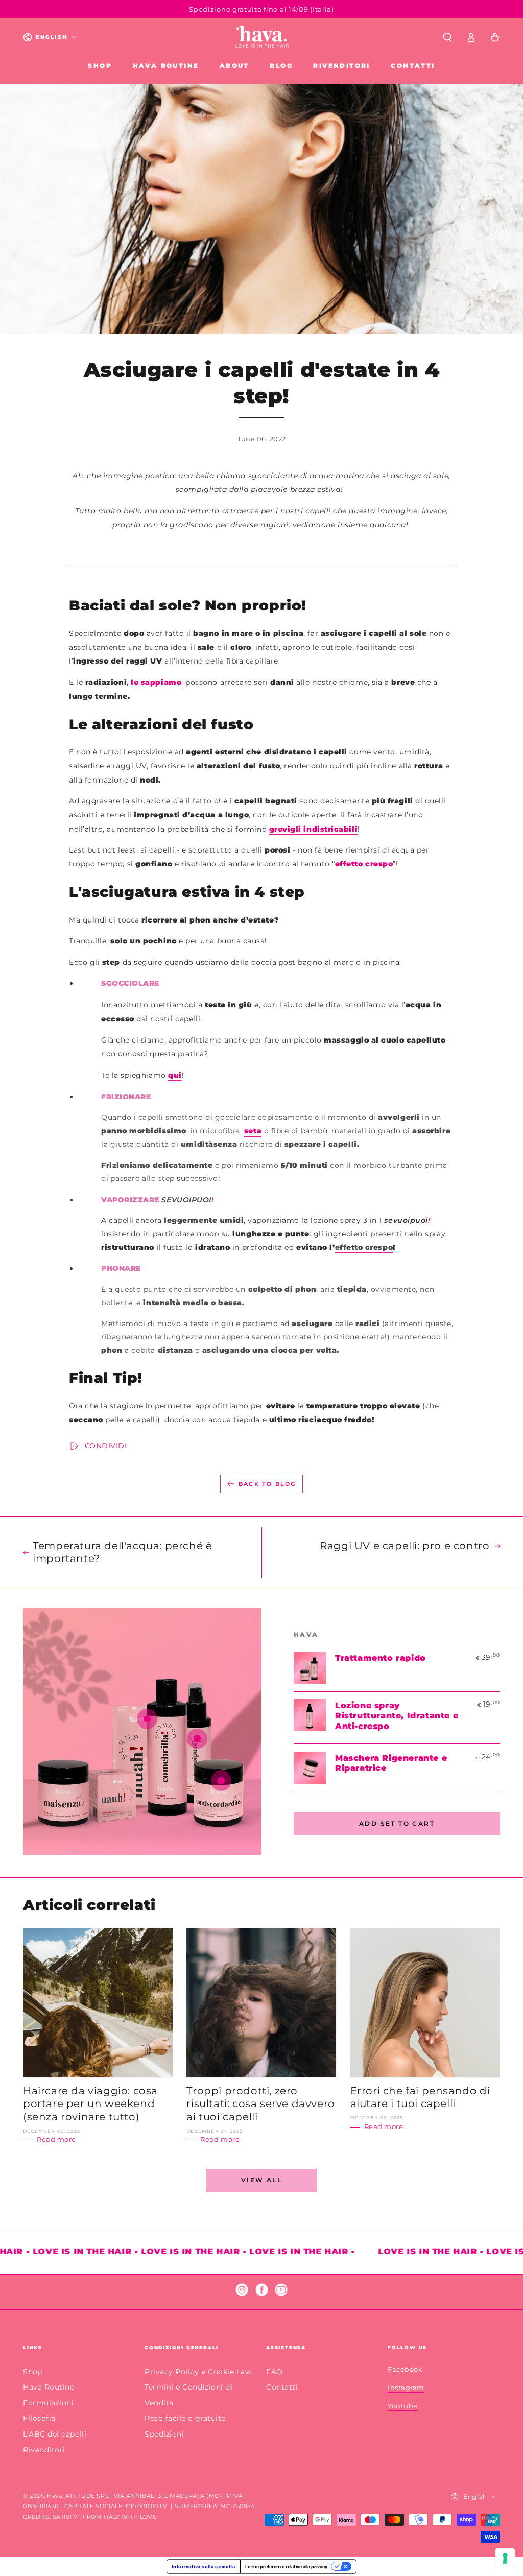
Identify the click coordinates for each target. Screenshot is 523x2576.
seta (253, 1131)
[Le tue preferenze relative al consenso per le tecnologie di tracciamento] (505, 2558)
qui (175, 1075)
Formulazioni (48, 2403)
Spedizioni (164, 2434)
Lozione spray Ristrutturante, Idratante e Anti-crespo (397, 1716)
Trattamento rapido (381, 1658)
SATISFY (65, 2517)
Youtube (403, 2406)
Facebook (405, 2369)
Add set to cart (397, 1823)
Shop (33, 2372)
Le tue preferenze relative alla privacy (286, 2567)
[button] (447, 37)
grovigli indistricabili (313, 829)
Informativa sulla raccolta (204, 2567)
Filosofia (39, 2418)
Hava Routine (49, 2387)
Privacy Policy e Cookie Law (198, 2372)
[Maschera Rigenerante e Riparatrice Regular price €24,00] (221, 1781)
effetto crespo (364, 864)
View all (261, 2180)
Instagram (406, 2388)
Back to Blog (267, 1484)
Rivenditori (44, 2450)
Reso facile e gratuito (185, 2418)
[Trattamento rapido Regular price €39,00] (147, 1719)
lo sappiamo (156, 682)
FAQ (275, 2372)
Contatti (282, 2387)
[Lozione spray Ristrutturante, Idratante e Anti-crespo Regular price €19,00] (197, 1739)
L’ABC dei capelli (55, 2434)
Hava (54, 2496)
